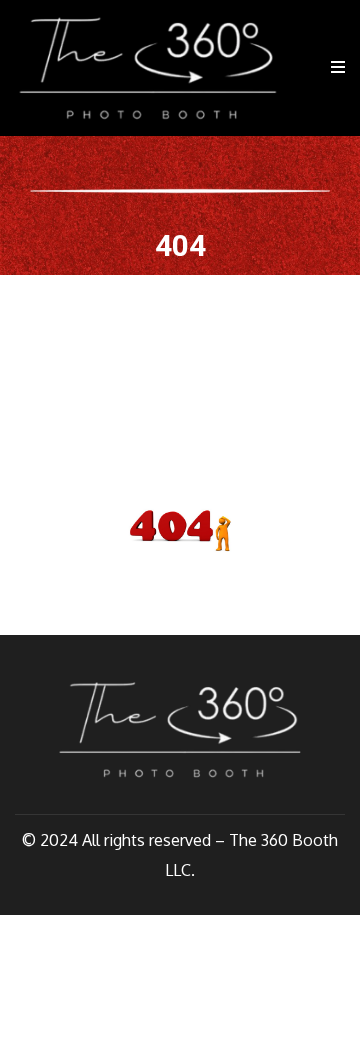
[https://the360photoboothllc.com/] (148, 68)
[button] (335, 67)
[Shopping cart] (305, 68)
